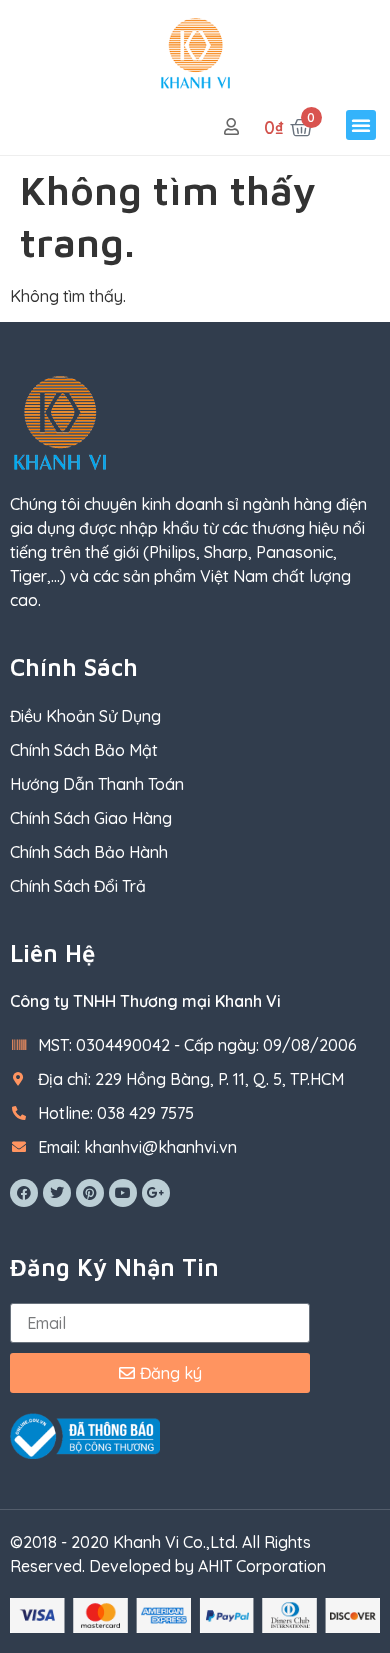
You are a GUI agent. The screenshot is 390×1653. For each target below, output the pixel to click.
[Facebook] (24, 1193)
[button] (361, 125)
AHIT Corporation (262, 1566)
